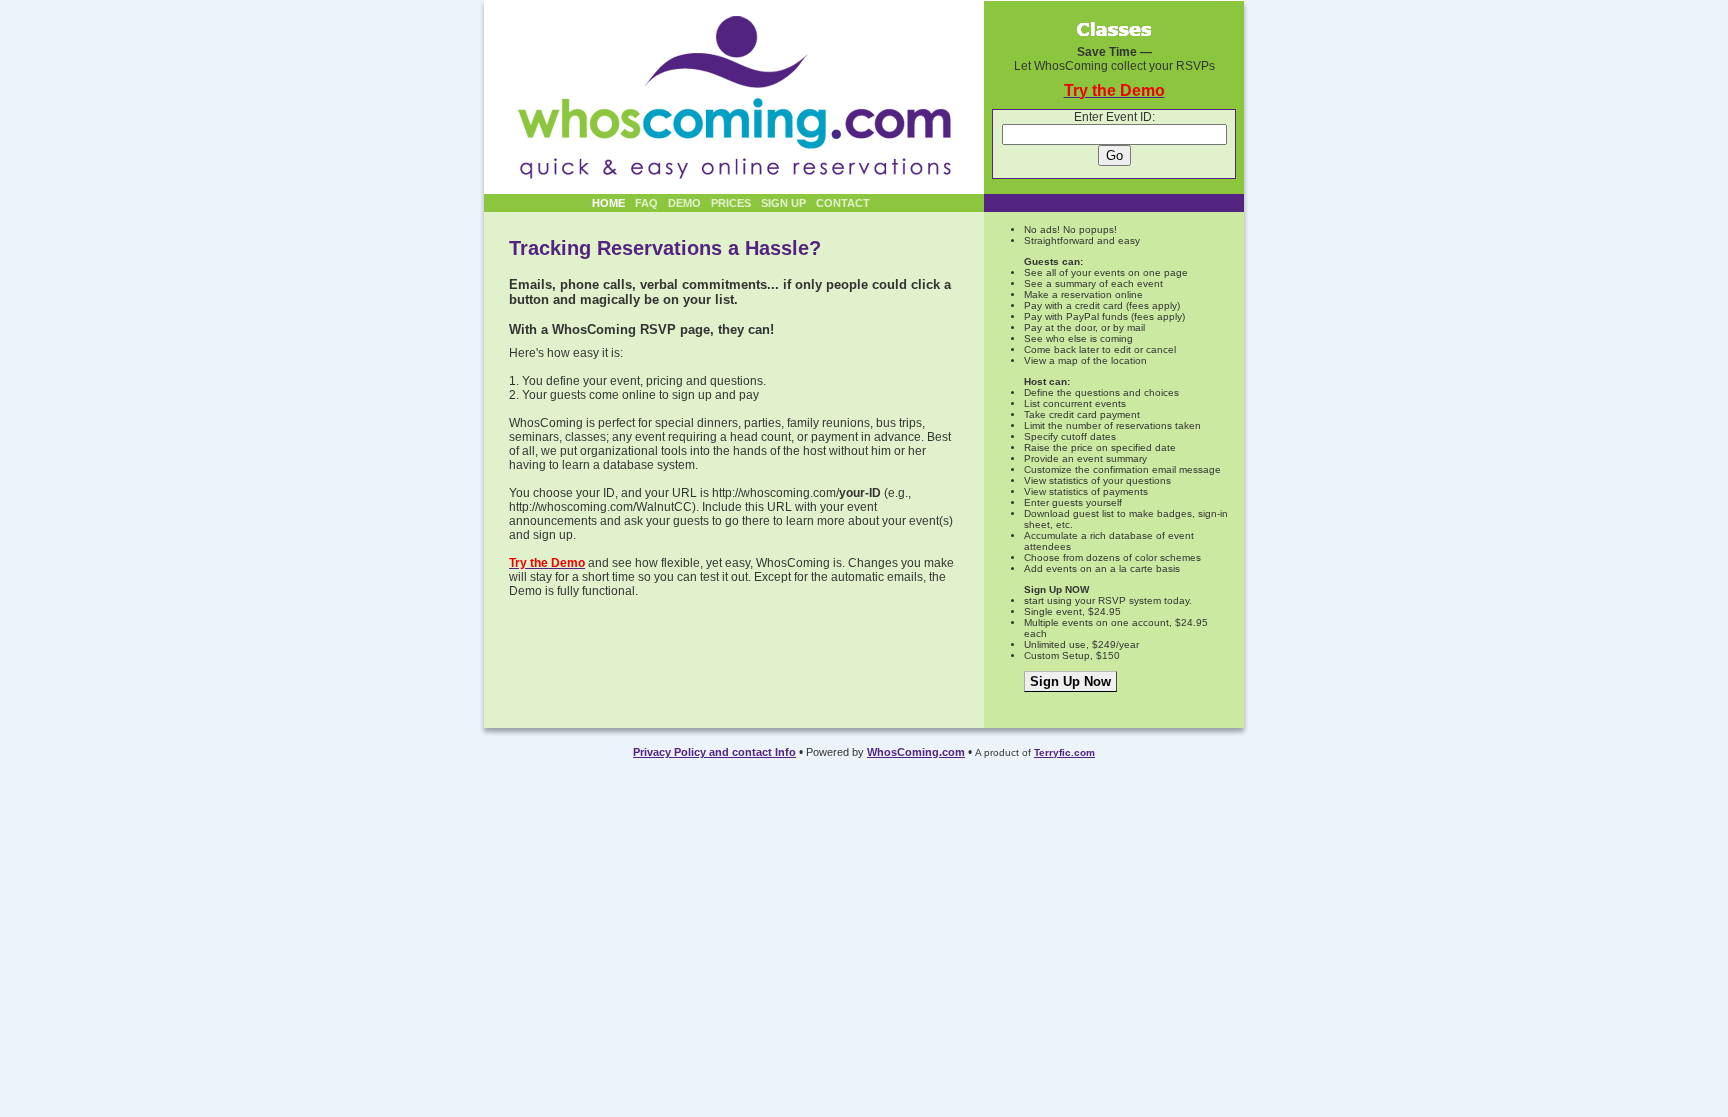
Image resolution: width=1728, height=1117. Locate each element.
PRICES (731, 203)
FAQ (646, 203)
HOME (608, 203)
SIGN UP (783, 203)
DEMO (684, 203)
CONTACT (843, 203)
